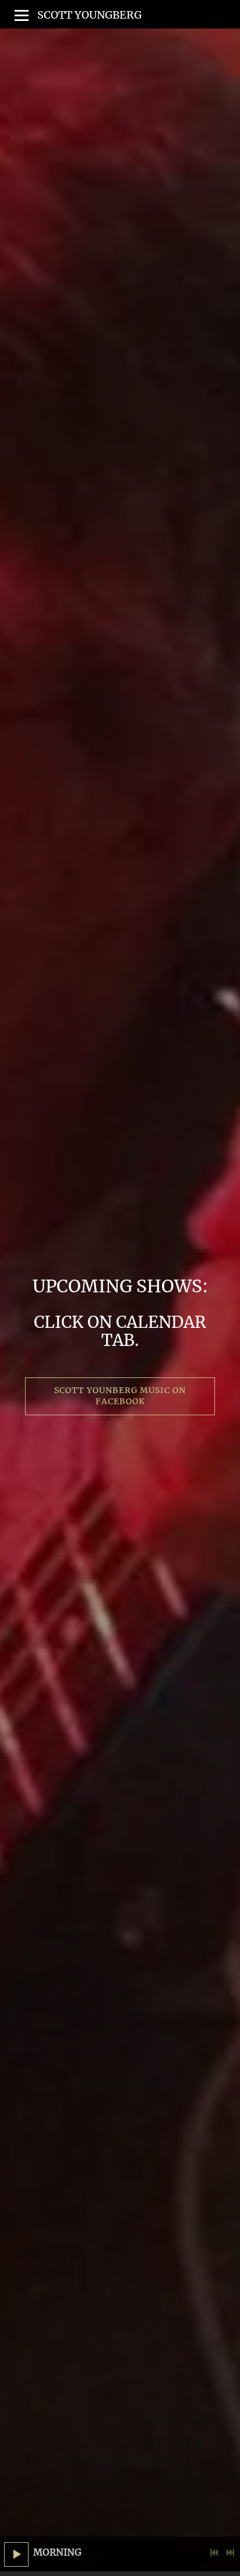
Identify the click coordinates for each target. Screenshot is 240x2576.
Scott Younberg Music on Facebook (121, 1396)
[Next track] (230, 2553)
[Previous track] (214, 2553)
